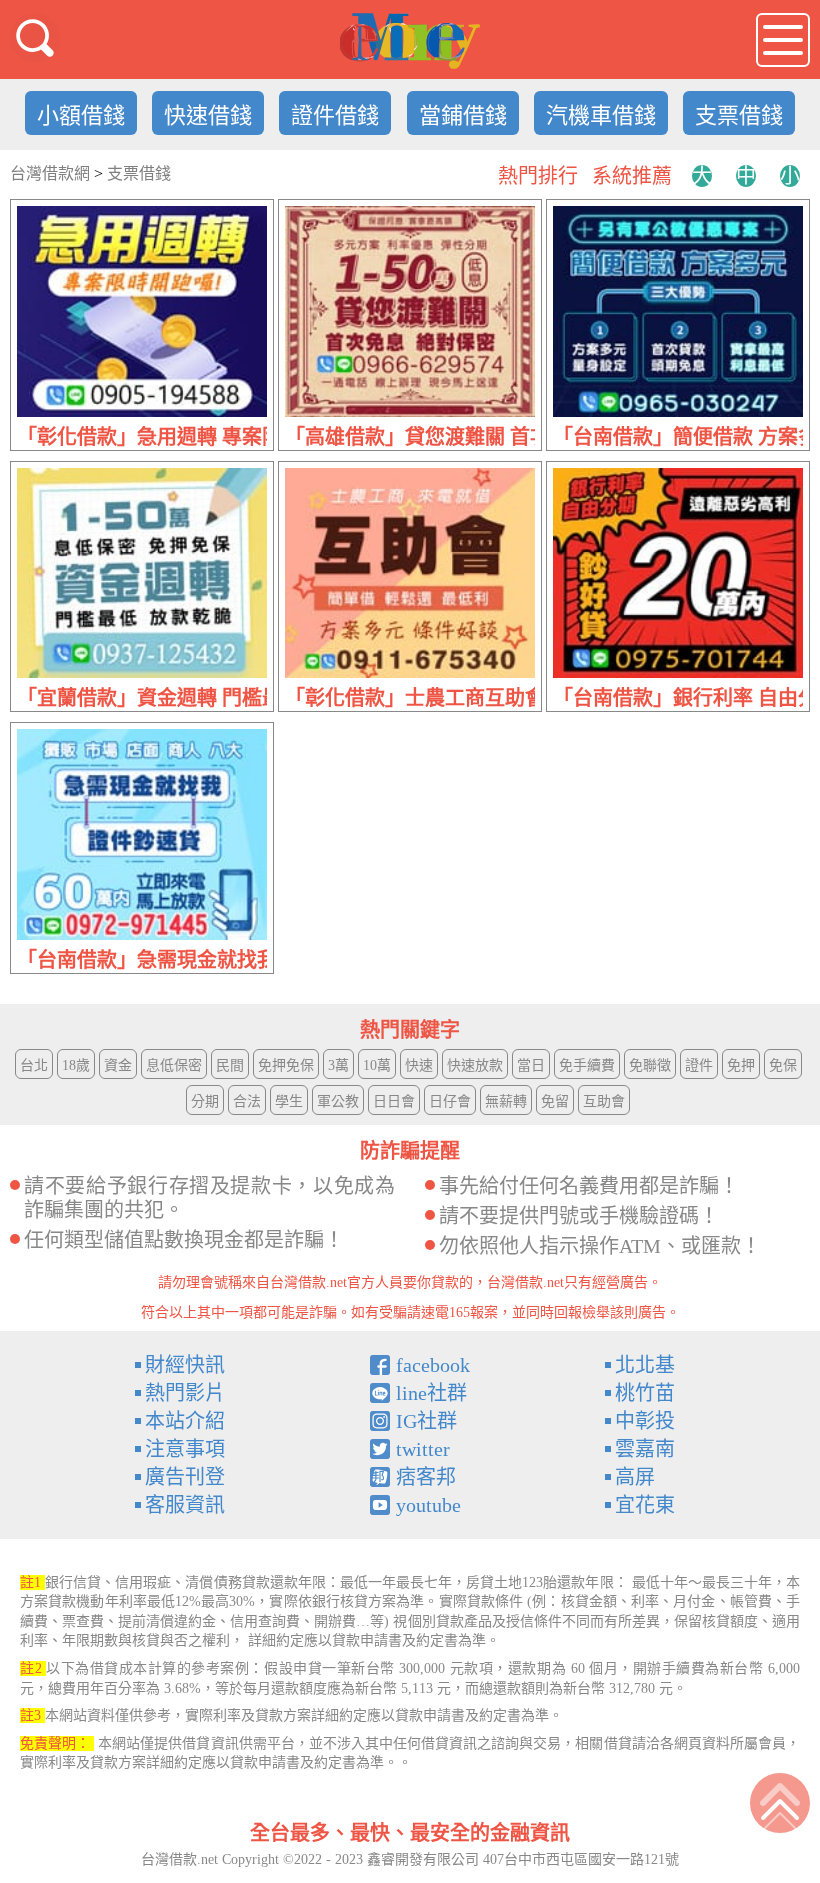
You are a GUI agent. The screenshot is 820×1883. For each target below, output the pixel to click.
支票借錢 (739, 115)
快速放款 (475, 1065)
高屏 (635, 1477)
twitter (423, 1449)
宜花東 (645, 1505)
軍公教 (338, 1101)
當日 (531, 1065)
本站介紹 (185, 1421)
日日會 (394, 1101)
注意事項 (185, 1449)
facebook (433, 1365)
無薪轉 (506, 1101)
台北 (34, 1065)
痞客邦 (426, 1477)
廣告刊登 (185, 1477)
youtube (428, 1505)
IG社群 (426, 1421)
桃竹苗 (645, 1393)
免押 (741, 1065)
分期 (205, 1101)
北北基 (645, 1365)
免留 (555, 1101)
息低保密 (174, 1065)
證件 (699, 1065)
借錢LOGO (410, 41)
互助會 (604, 1101)
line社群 (431, 1393)
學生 (289, 1101)
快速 (419, 1065)
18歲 (76, 1065)
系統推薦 (632, 176)
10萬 (377, 1065)
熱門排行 (538, 176)
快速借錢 (208, 115)
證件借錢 (335, 115)
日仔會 (450, 1101)
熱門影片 (185, 1393)
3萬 (338, 1065)
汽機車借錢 (601, 115)
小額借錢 (81, 115)
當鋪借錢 (463, 115)
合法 (247, 1101)
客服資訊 (185, 1505)
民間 (230, 1065)
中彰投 (645, 1421)
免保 (783, 1065)
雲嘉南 (645, 1449)
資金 (118, 1065)
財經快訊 (185, 1365)
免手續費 (587, 1065)
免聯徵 (650, 1065)
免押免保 (286, 1065)
